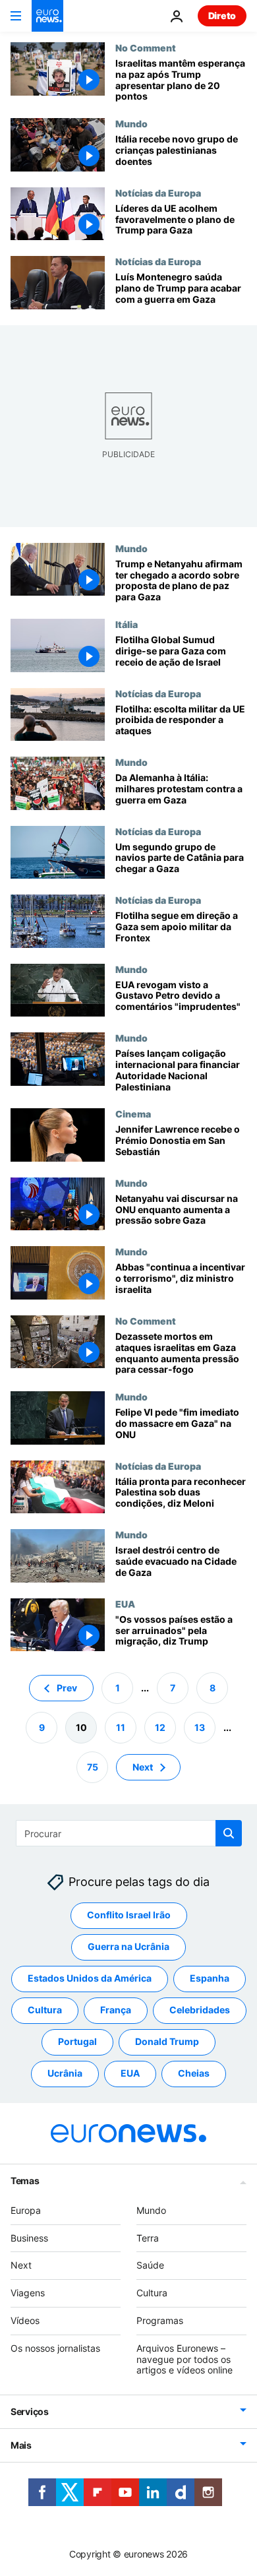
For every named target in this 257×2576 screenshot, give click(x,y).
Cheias (194, 2074)
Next (143, 1767)
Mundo (131, 123)
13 (200, 1727)
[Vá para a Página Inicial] (47, 16)
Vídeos (25, 2320)
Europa (26, 2210)
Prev (67, 1688)
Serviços (30, 2411)
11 (121, 1727)
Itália (127, 624)
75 (93, 1767)
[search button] (229, 1833)
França (116, 2010)
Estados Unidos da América (90, 1979)
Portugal (77, 2042)
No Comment (146, 47)
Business (29, 2238)
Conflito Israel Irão (129, 1915)
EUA (125, 1604)
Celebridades (200, 2010)
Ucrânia (65, 2074)
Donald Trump (167, 2042)
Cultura (45, 2010)
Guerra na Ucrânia (128, 1947)
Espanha (210, 1979)
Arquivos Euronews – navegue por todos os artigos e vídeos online (185, 2359)
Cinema (133, 1114)
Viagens (28, 2293)
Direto (222, 16)
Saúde (150, 2266)
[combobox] (129, 1833)
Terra (148, 2238)
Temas (25, 2181)
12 (160, 1727)
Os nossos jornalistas (55, 2348)
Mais (21, 2445)
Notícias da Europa (158, 193)
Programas (160, 2320)
